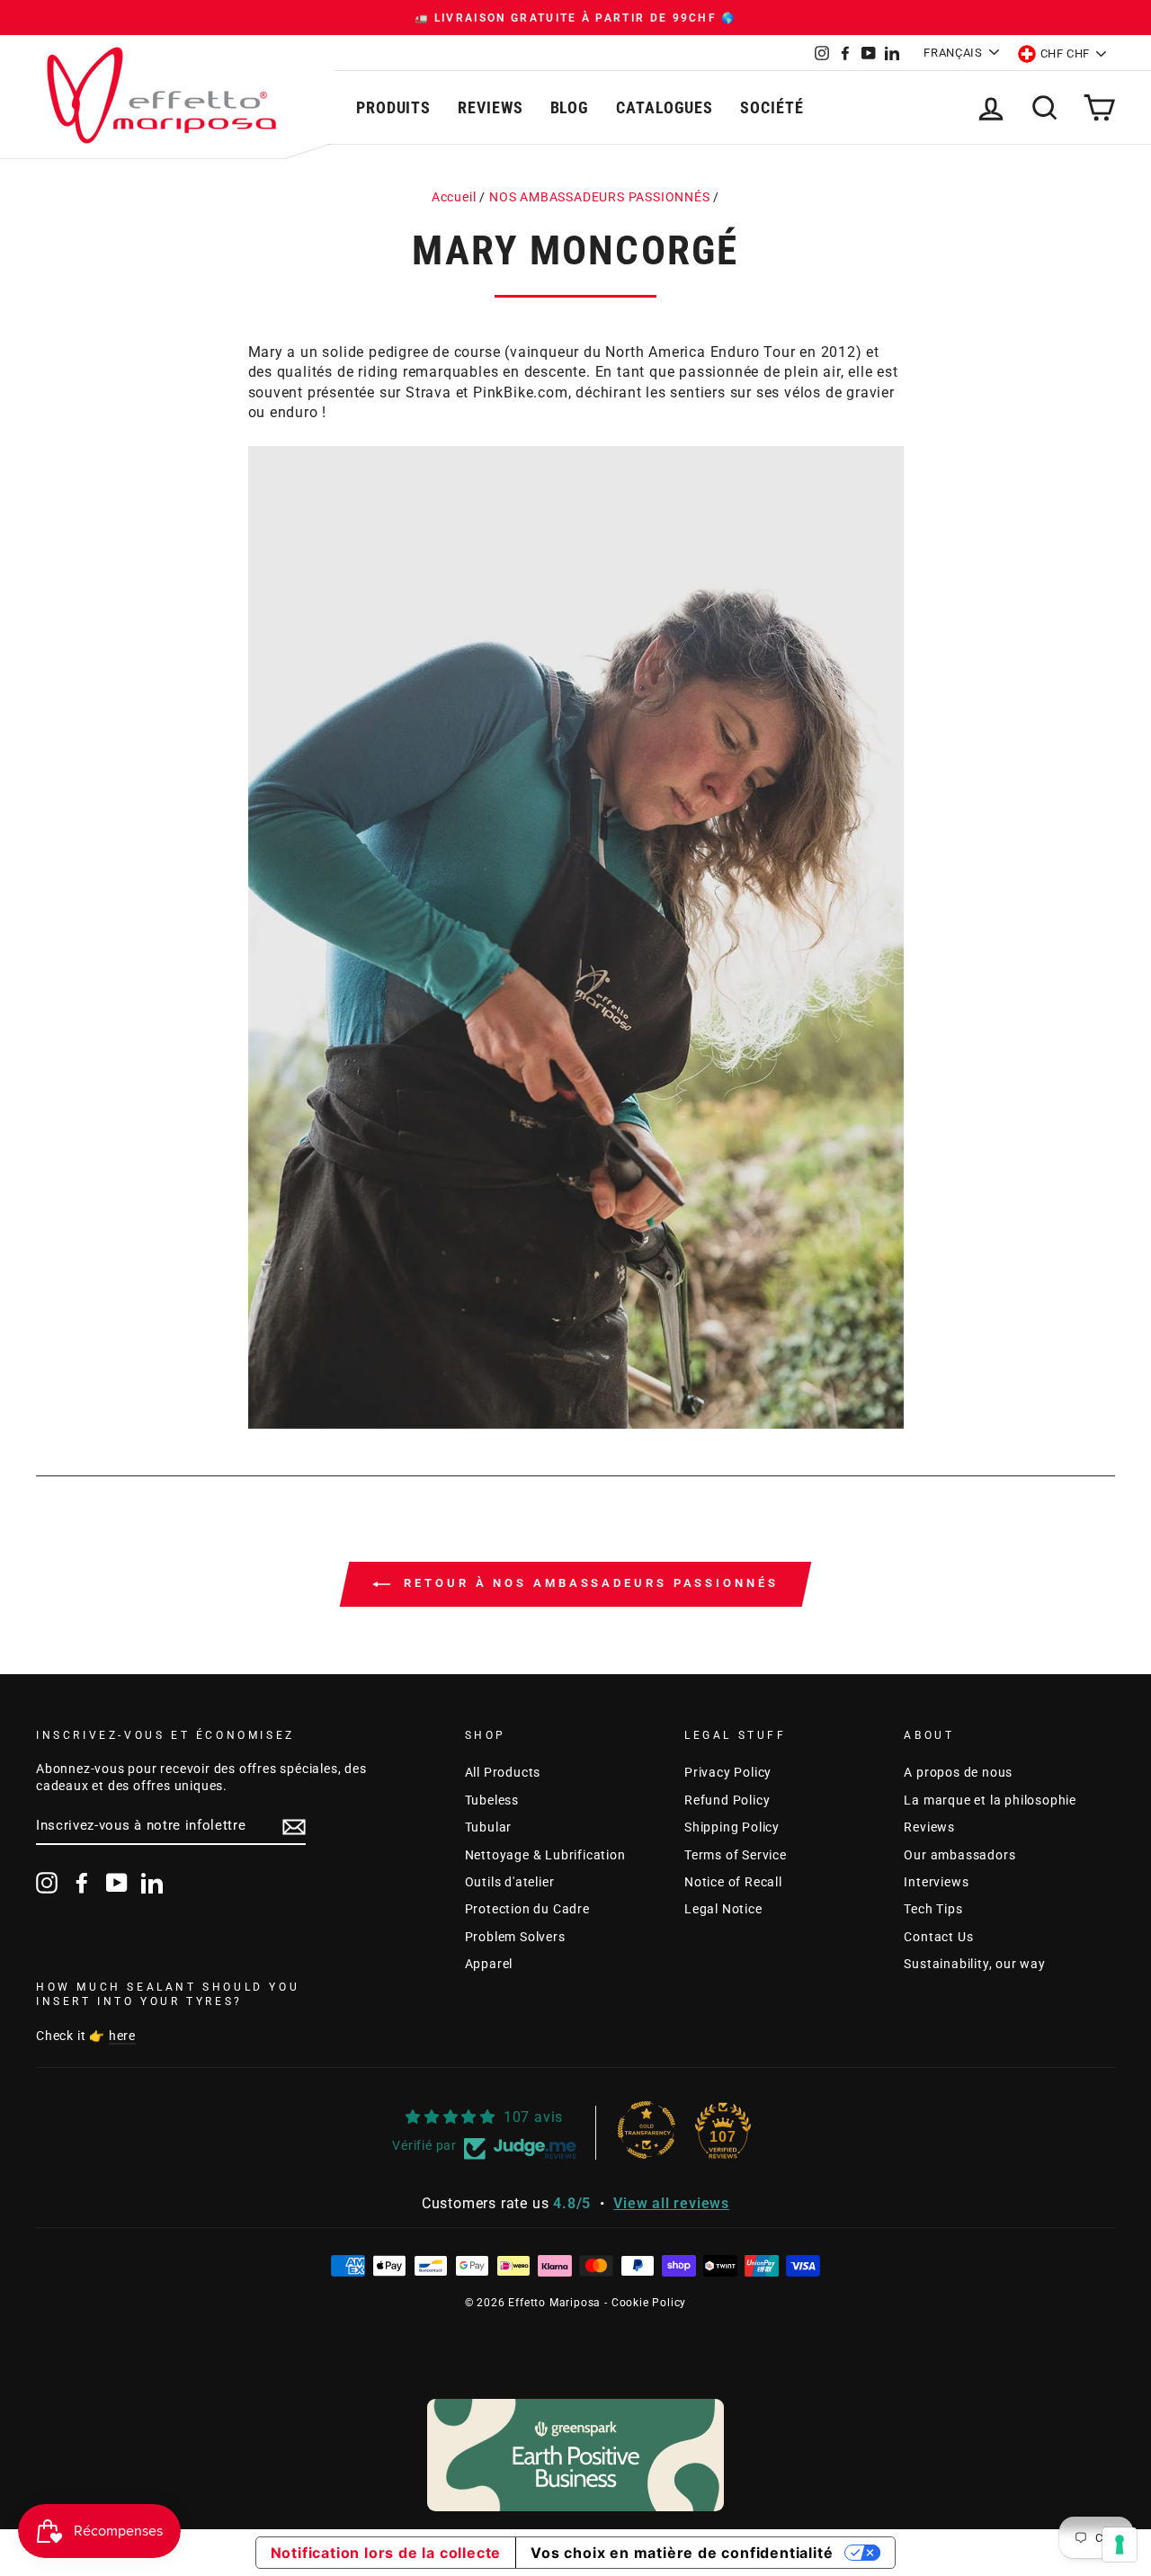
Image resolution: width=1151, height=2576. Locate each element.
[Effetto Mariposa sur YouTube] (117, 1883)
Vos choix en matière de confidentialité (682, 2553)
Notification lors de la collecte (386, 2553)
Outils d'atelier (510, 1882)
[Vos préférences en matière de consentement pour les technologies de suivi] (1120, 2545)
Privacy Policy (728, 1772)
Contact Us (938, 1937)
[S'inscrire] (294, 1827)
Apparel (489, 1964)
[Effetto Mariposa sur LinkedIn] (152, 1883)
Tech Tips (933, 1909)
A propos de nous (958, 1772)
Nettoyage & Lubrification (545, 1855)
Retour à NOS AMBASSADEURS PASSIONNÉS (588, 1583)
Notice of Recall (733, 1882)
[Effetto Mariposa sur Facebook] (82, 1883)
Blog (570, 107)
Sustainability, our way (974, 1964)
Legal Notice (723, 1909)
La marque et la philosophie (990, 1800)
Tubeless (492, 1800)
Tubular (489, 1827)
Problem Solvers (515, 1937)
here (122, 2036)
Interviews (936, 1882)
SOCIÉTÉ (772, 107)
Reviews (490, 107)
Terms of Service (736, 1855)
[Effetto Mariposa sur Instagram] (47, 1883)
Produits (393, 107)
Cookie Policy (649, 2303)
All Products (503, 1772)
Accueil (454, 197)
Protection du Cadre (527, 1909)
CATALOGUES (665, 107)
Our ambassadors (959, 1855)
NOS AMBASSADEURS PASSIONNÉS (600, 197)
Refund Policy (727, 1800)
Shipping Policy (732, 1827)
